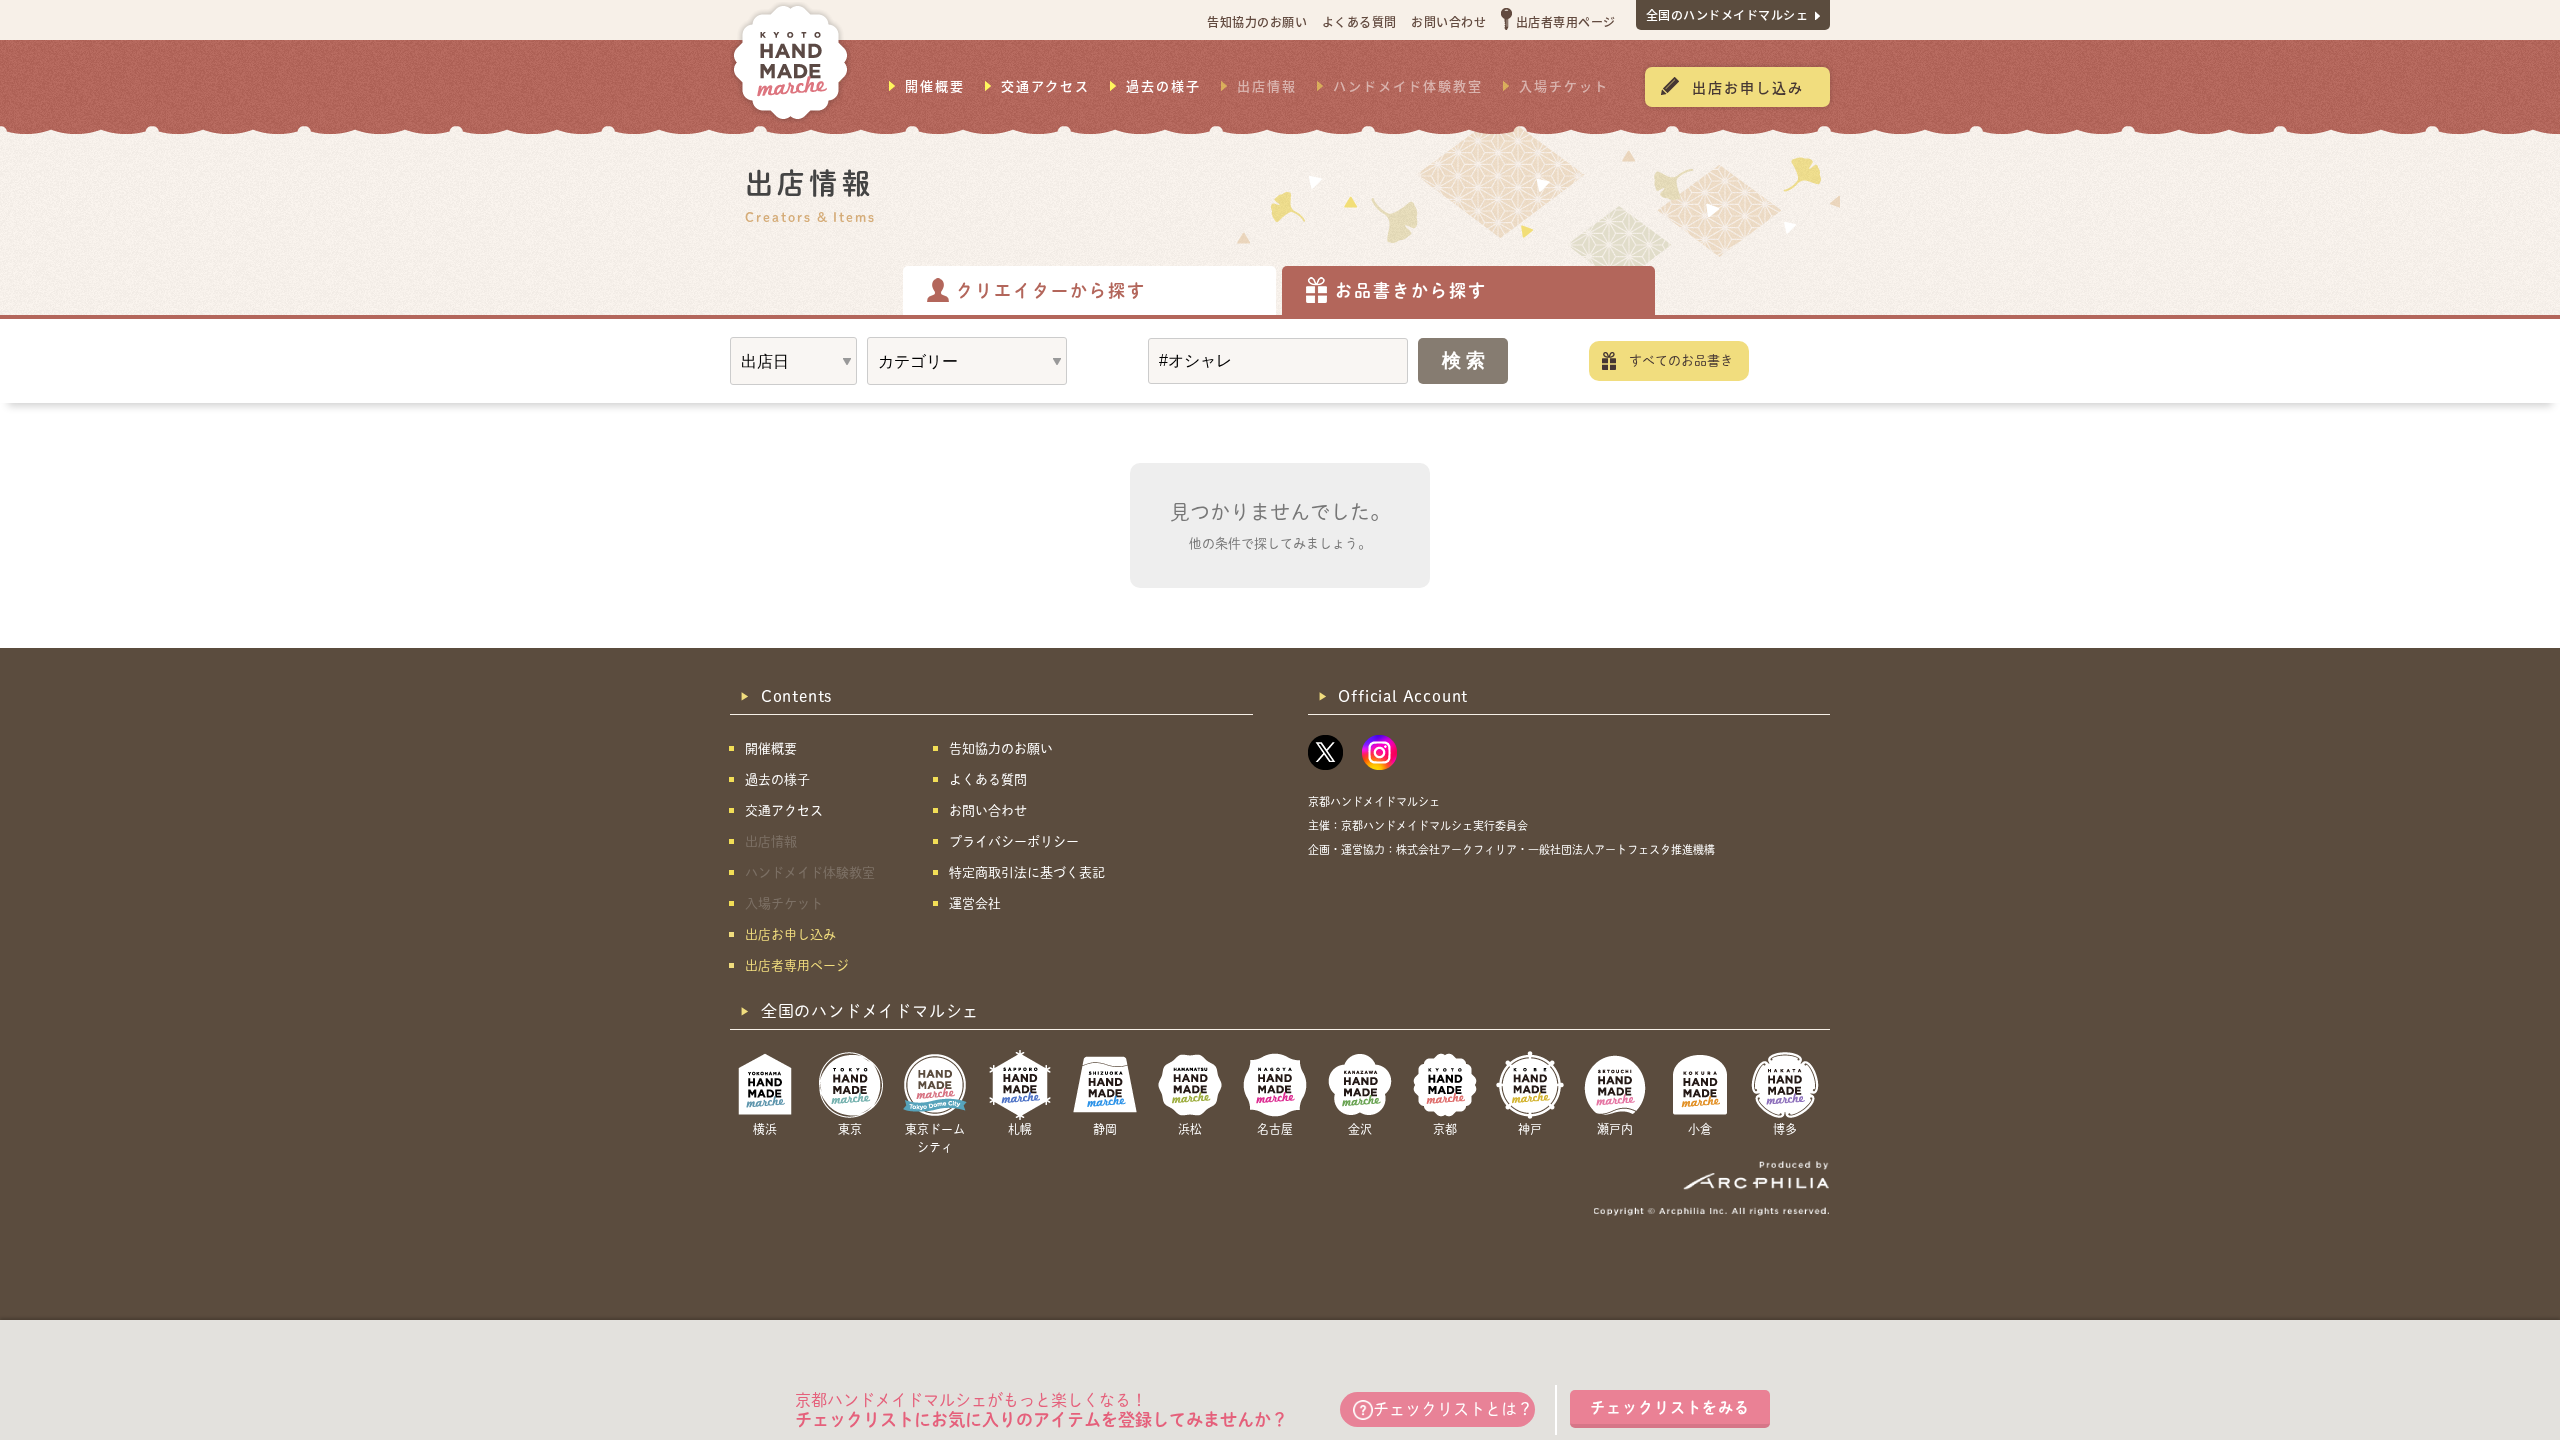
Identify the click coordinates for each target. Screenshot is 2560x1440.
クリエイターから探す (1051, 290)
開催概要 (935, 86)
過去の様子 (1163, 86)
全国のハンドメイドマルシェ (1727, 14)
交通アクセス (1045, 86)
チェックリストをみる (1670, 1407)
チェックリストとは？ (1453, 1409)
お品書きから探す (1411, 290)
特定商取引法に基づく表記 (1027, 872)
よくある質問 (1359, 21)
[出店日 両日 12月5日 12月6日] (793, 361)
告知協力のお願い (1257, 21)
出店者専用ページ (1566, 21)
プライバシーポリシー (1014, 841)
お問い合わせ (1448, 21)
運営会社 (975, 903)
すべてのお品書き (1681, 360)
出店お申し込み (1748, 87)
